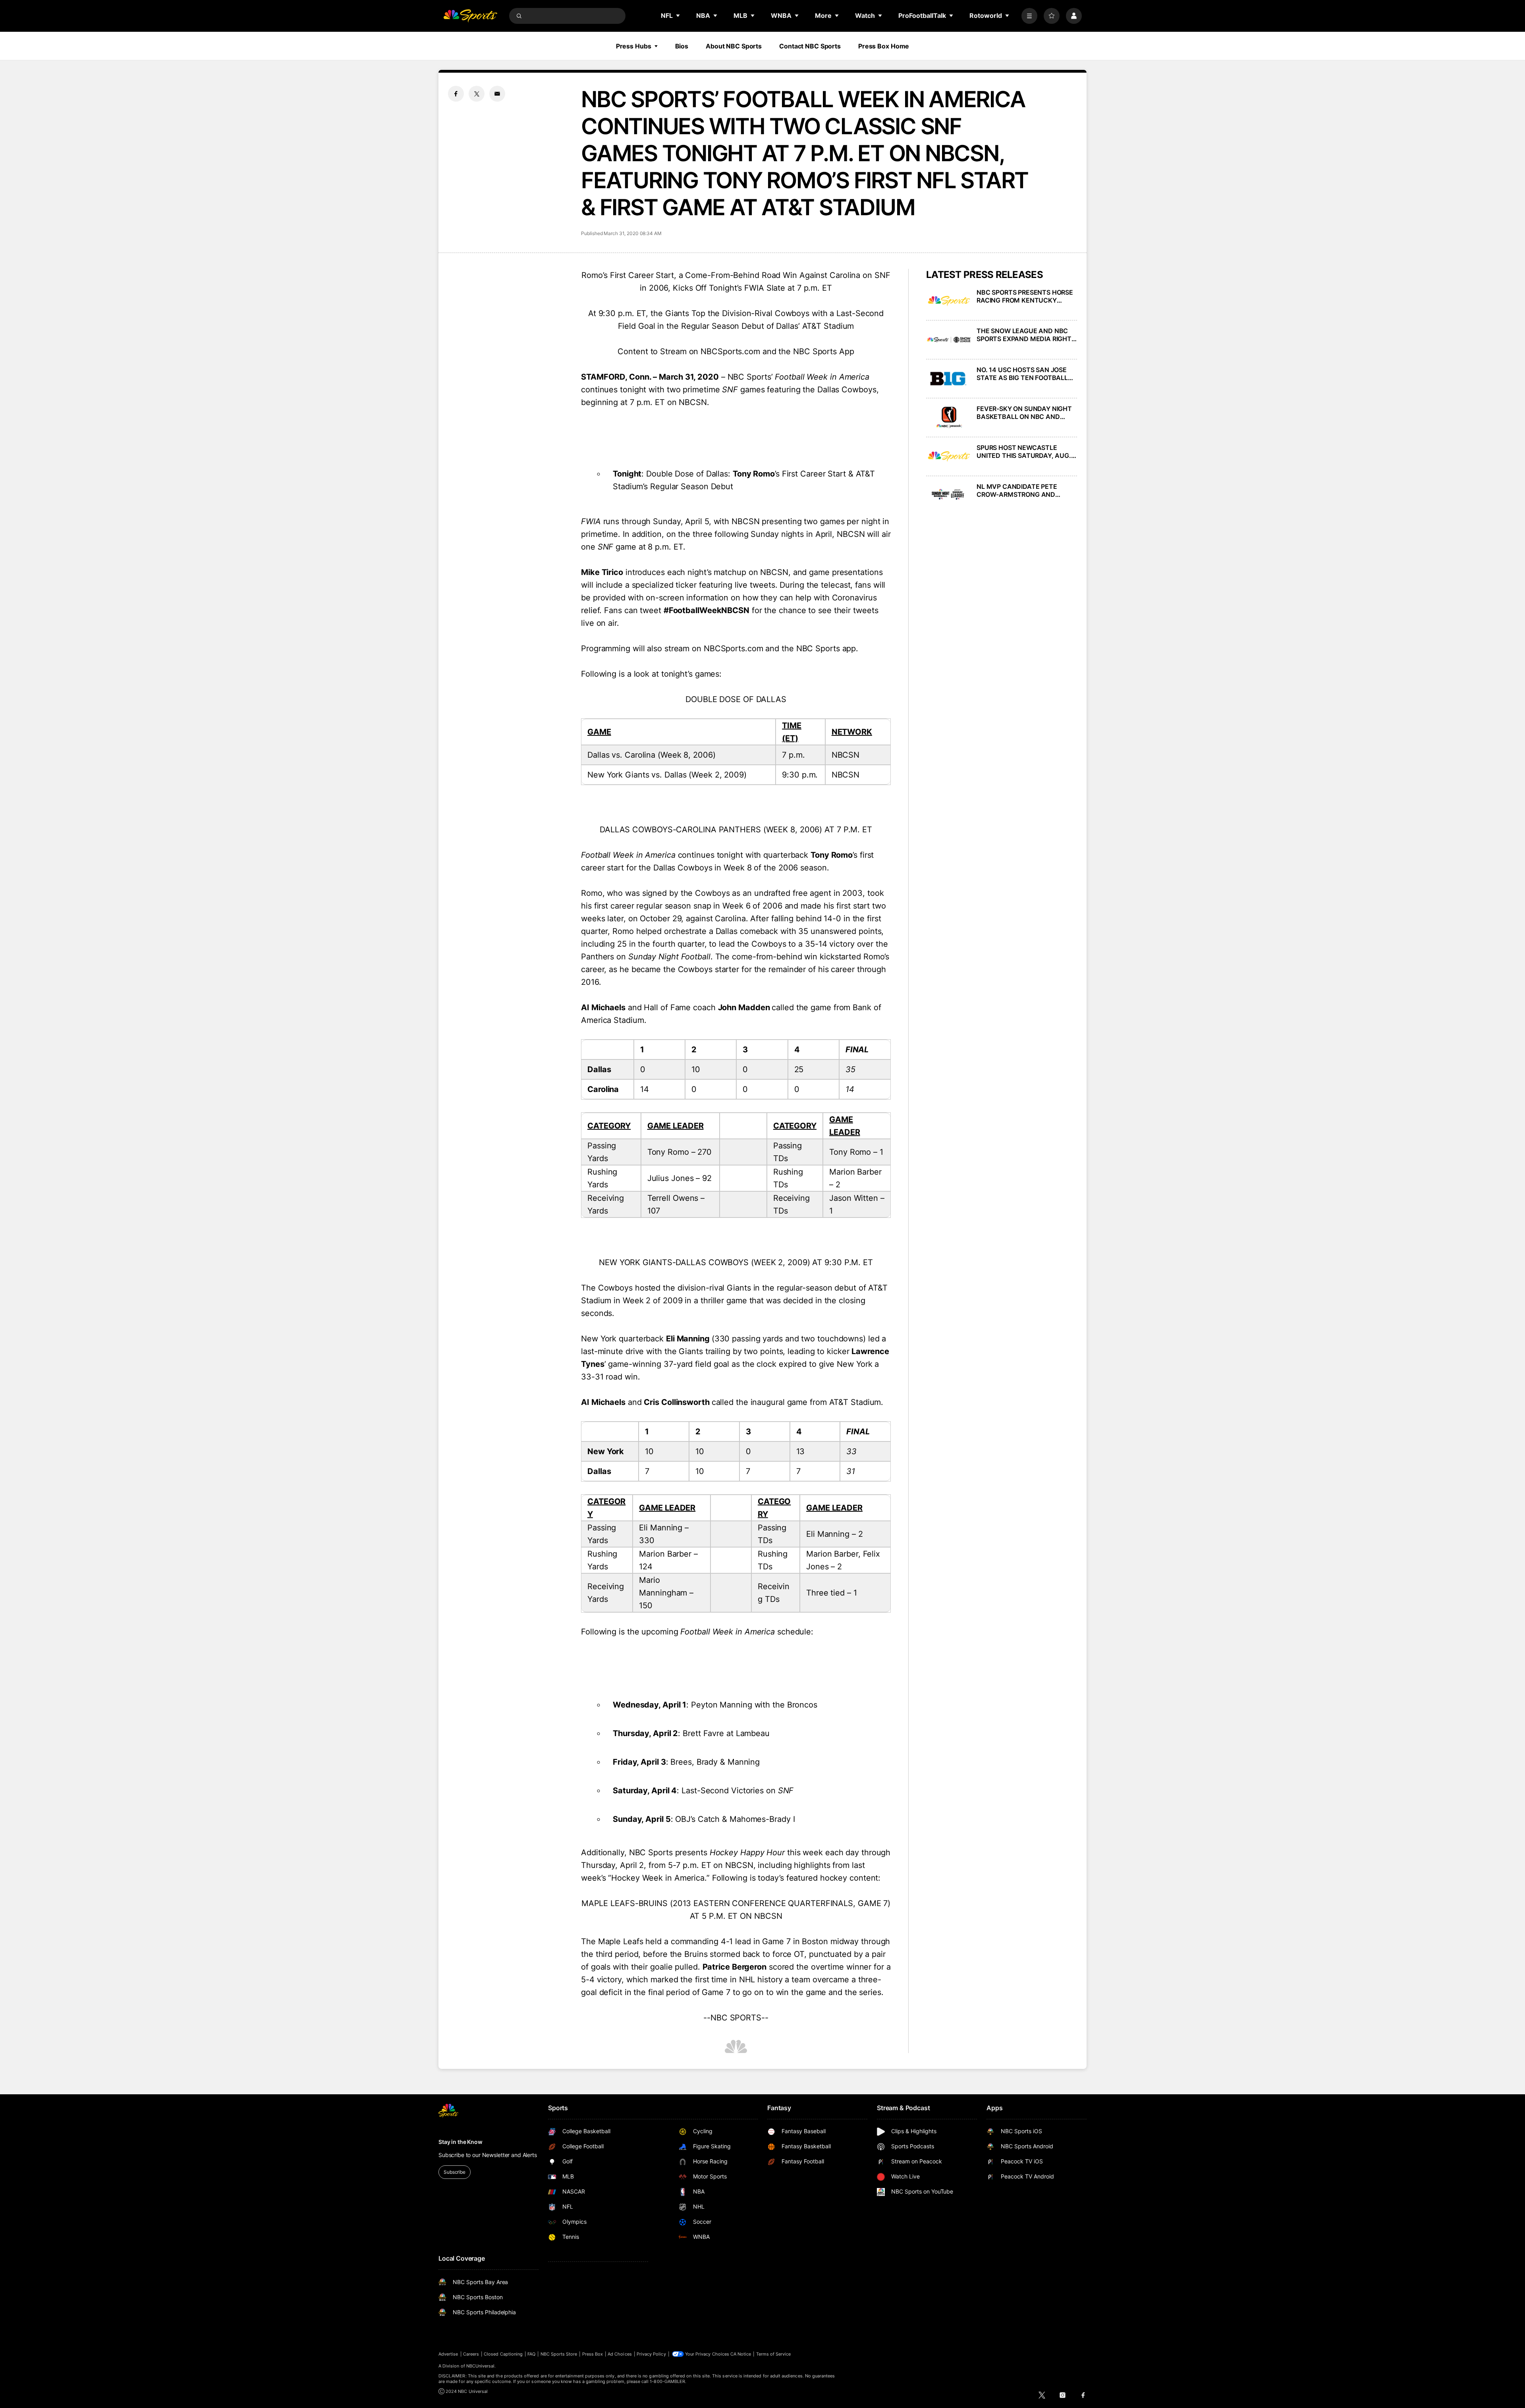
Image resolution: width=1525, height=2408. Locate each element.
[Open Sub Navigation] (678, 15)
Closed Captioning (503, 2354)
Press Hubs (634, 46)
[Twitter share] (477, 94)
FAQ (531, 2354)
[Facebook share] (456, 94)
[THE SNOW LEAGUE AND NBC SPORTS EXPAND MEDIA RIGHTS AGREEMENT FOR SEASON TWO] (949, 340)
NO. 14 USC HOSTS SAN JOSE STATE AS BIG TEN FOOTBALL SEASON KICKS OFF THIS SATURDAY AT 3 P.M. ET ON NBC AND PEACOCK (1027, 374)
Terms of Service (774, 2354)
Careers (471, 2354)
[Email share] (497, 94)
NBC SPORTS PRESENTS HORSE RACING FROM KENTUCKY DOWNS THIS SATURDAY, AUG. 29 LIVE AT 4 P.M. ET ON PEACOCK (1025, 296)
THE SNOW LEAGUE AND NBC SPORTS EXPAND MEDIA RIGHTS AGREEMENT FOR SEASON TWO (1026, 335)
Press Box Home (884, 46)
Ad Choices (620, 2354)
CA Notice (741, 2354)
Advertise (448, 2354)
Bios (682, 46)
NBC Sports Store (559, 2354)
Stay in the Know (460, 2142)
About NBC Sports (734, 46)
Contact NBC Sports (810, 46)
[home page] (470, 16)
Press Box (593, 2354)
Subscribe (455, 2172)
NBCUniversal (481, 2366)
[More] (1029, 16)
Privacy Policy (651, 2354)
